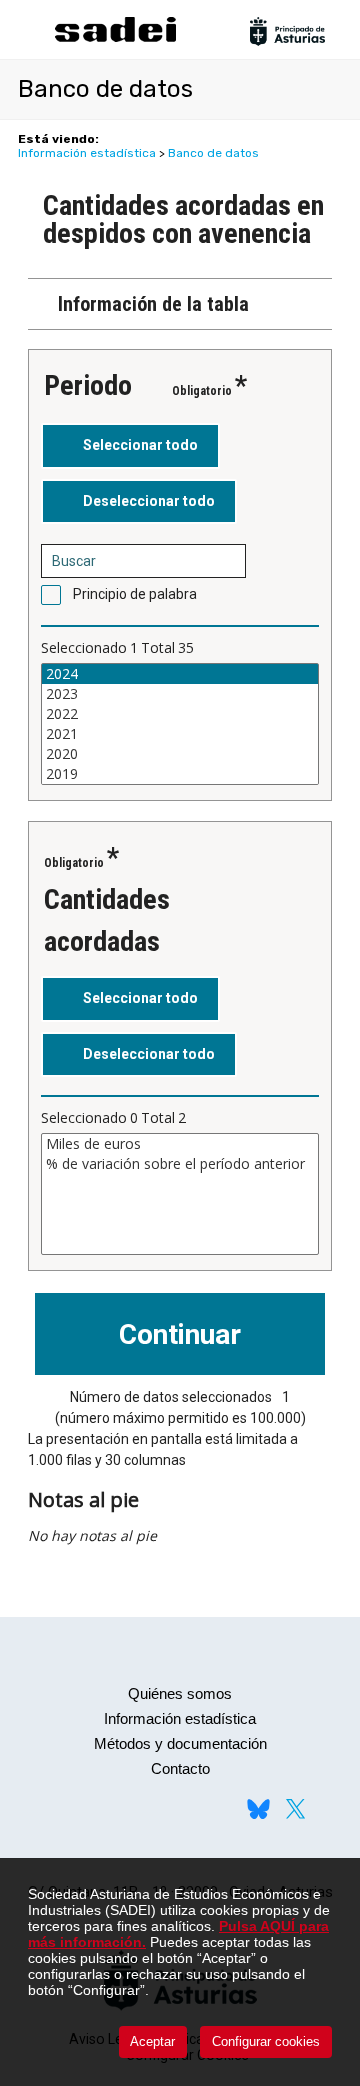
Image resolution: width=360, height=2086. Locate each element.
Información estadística (87, 153)
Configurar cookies (266, 2041)
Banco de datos (213, 153)
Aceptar (152, 2041)
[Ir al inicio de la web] (115, 39)
